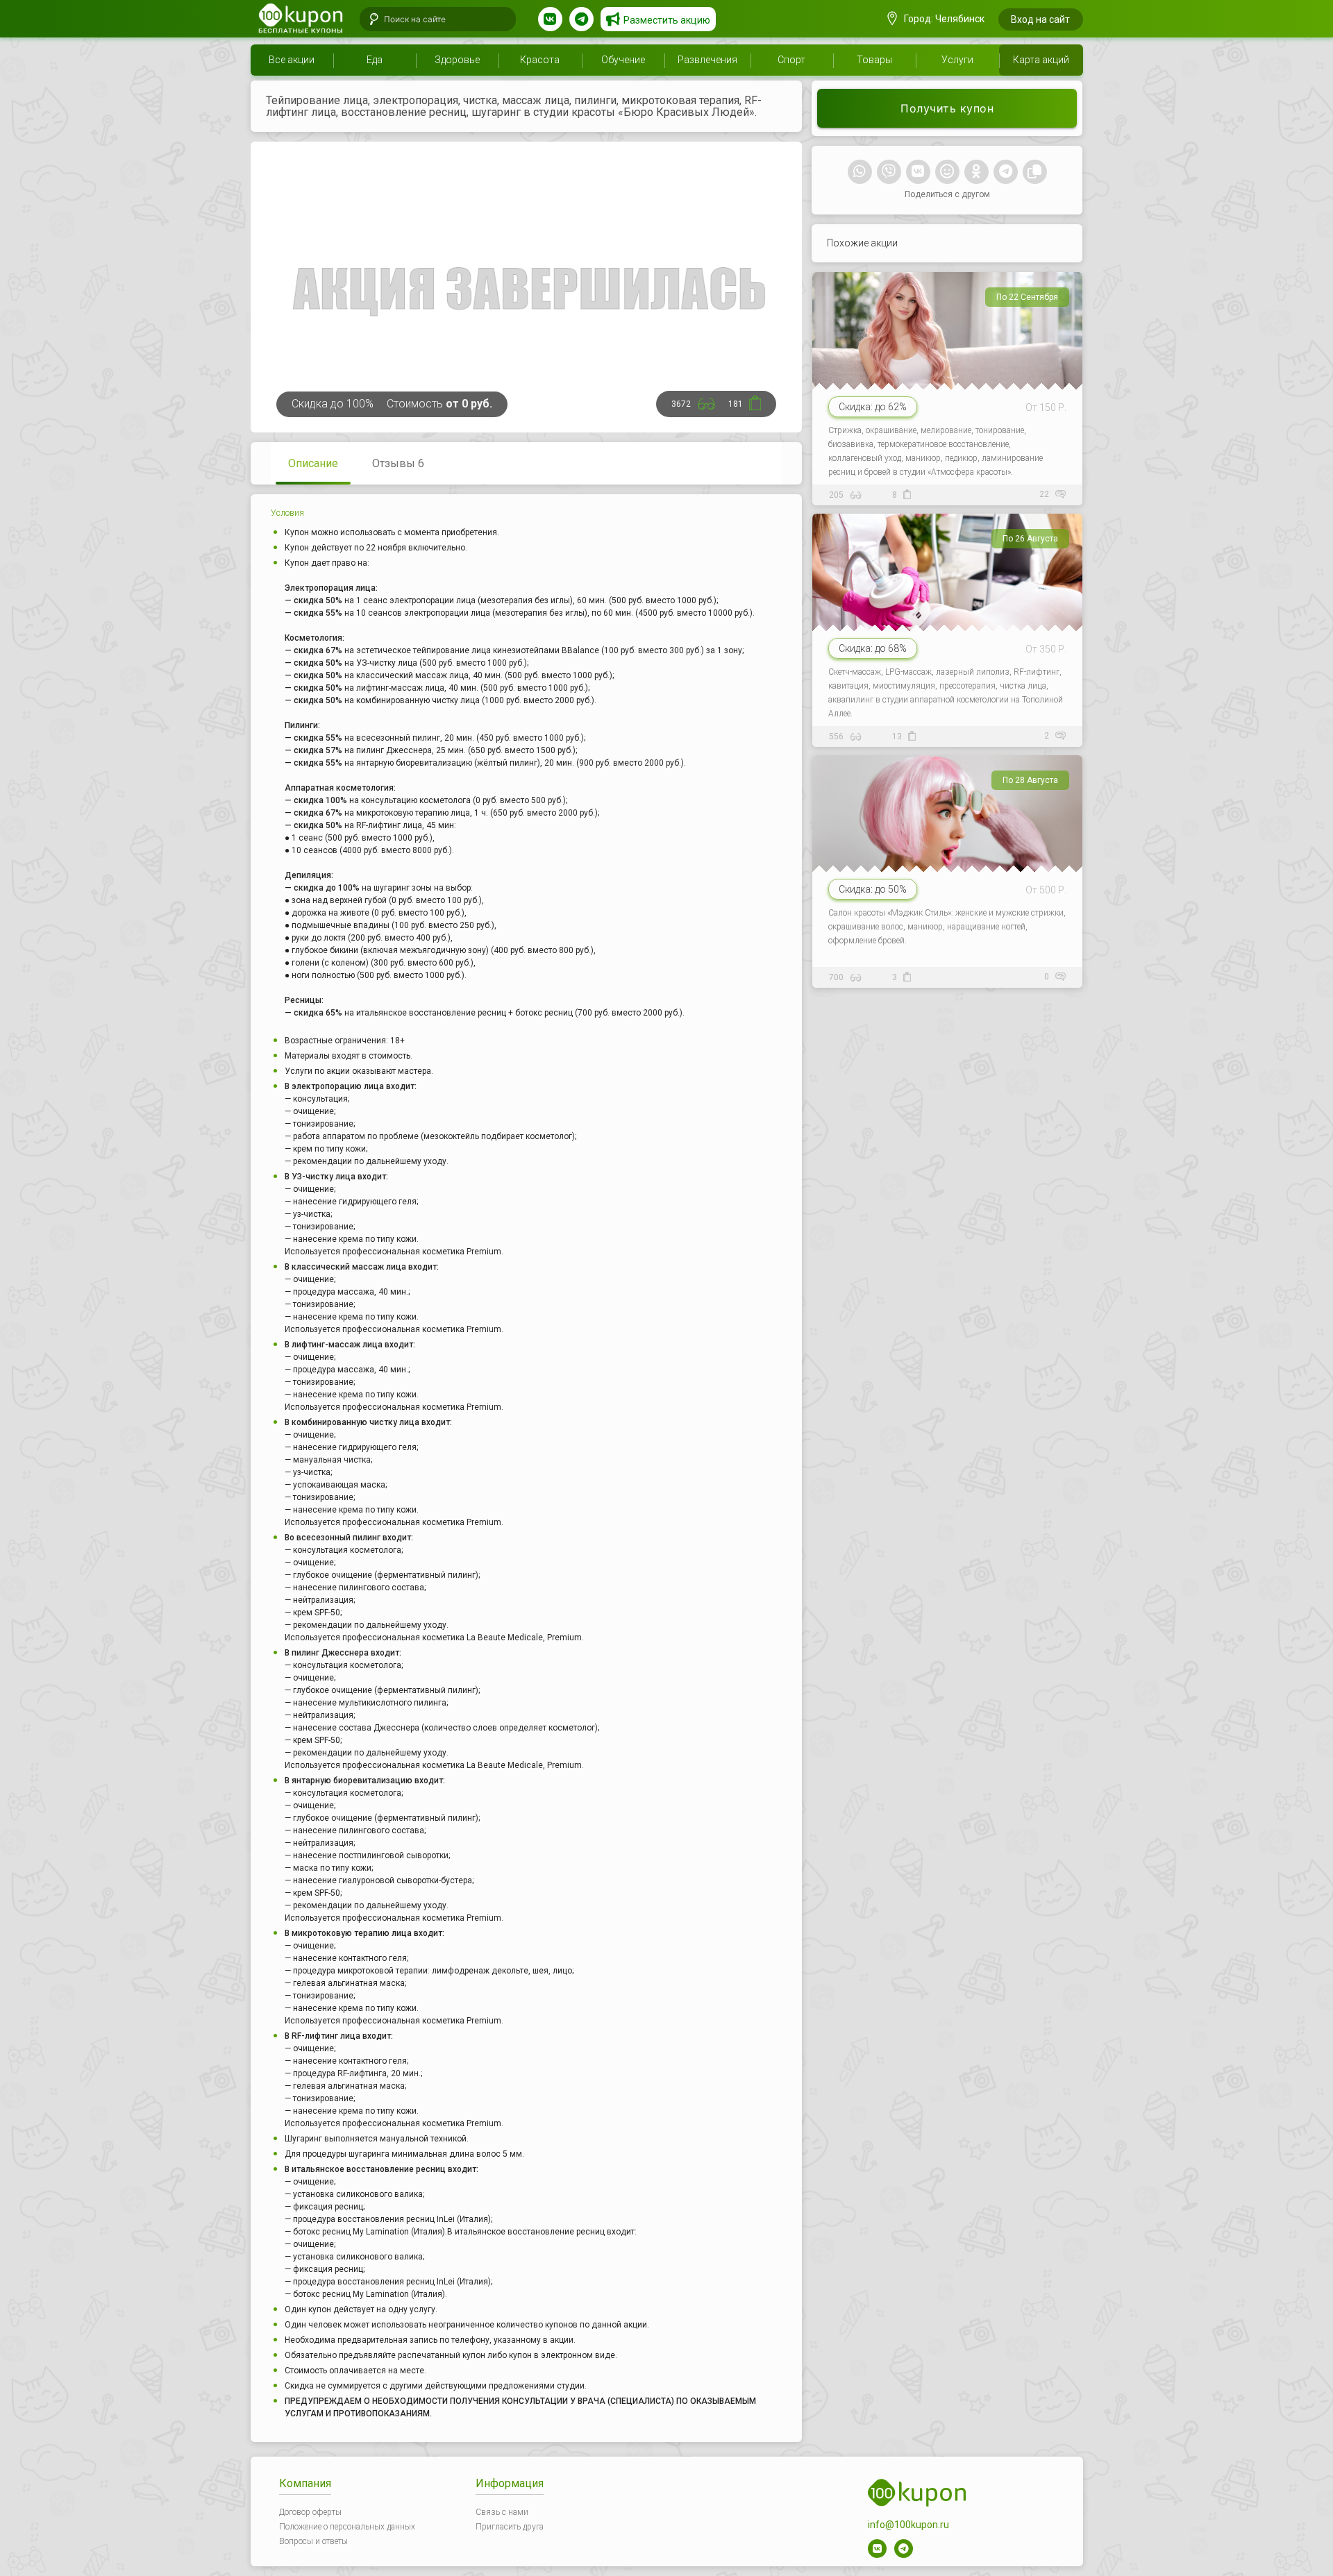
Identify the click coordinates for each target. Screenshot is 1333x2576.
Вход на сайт (1040, 19)
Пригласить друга (510, 2527)
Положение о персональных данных (347, 2527)
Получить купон (947, 108)
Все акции (292, 60)
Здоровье (457, 60)
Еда (375, 60)
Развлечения (707, 60)
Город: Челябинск (943, 19)
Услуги (957, 60)
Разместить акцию (667, 20)
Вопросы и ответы (313, 2541)
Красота (540, 60)
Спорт (791, 60)
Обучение (623, 60)
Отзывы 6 (398, 463)
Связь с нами (502, 2512)
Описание (313, 463)
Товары (874, 60)
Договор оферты (310, 2512)
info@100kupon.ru (908, 2525)
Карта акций (1041, 60)
